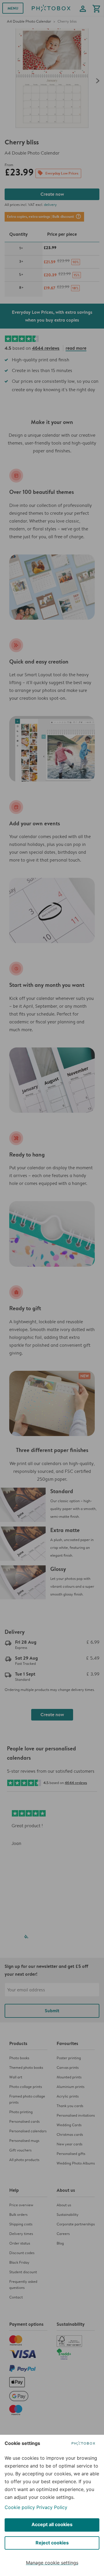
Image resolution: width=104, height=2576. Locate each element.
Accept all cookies (52, 2524)
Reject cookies (52, 2543)
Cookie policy (20, 2507)
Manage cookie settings (52, 2563)
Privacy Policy (52, 2507)
